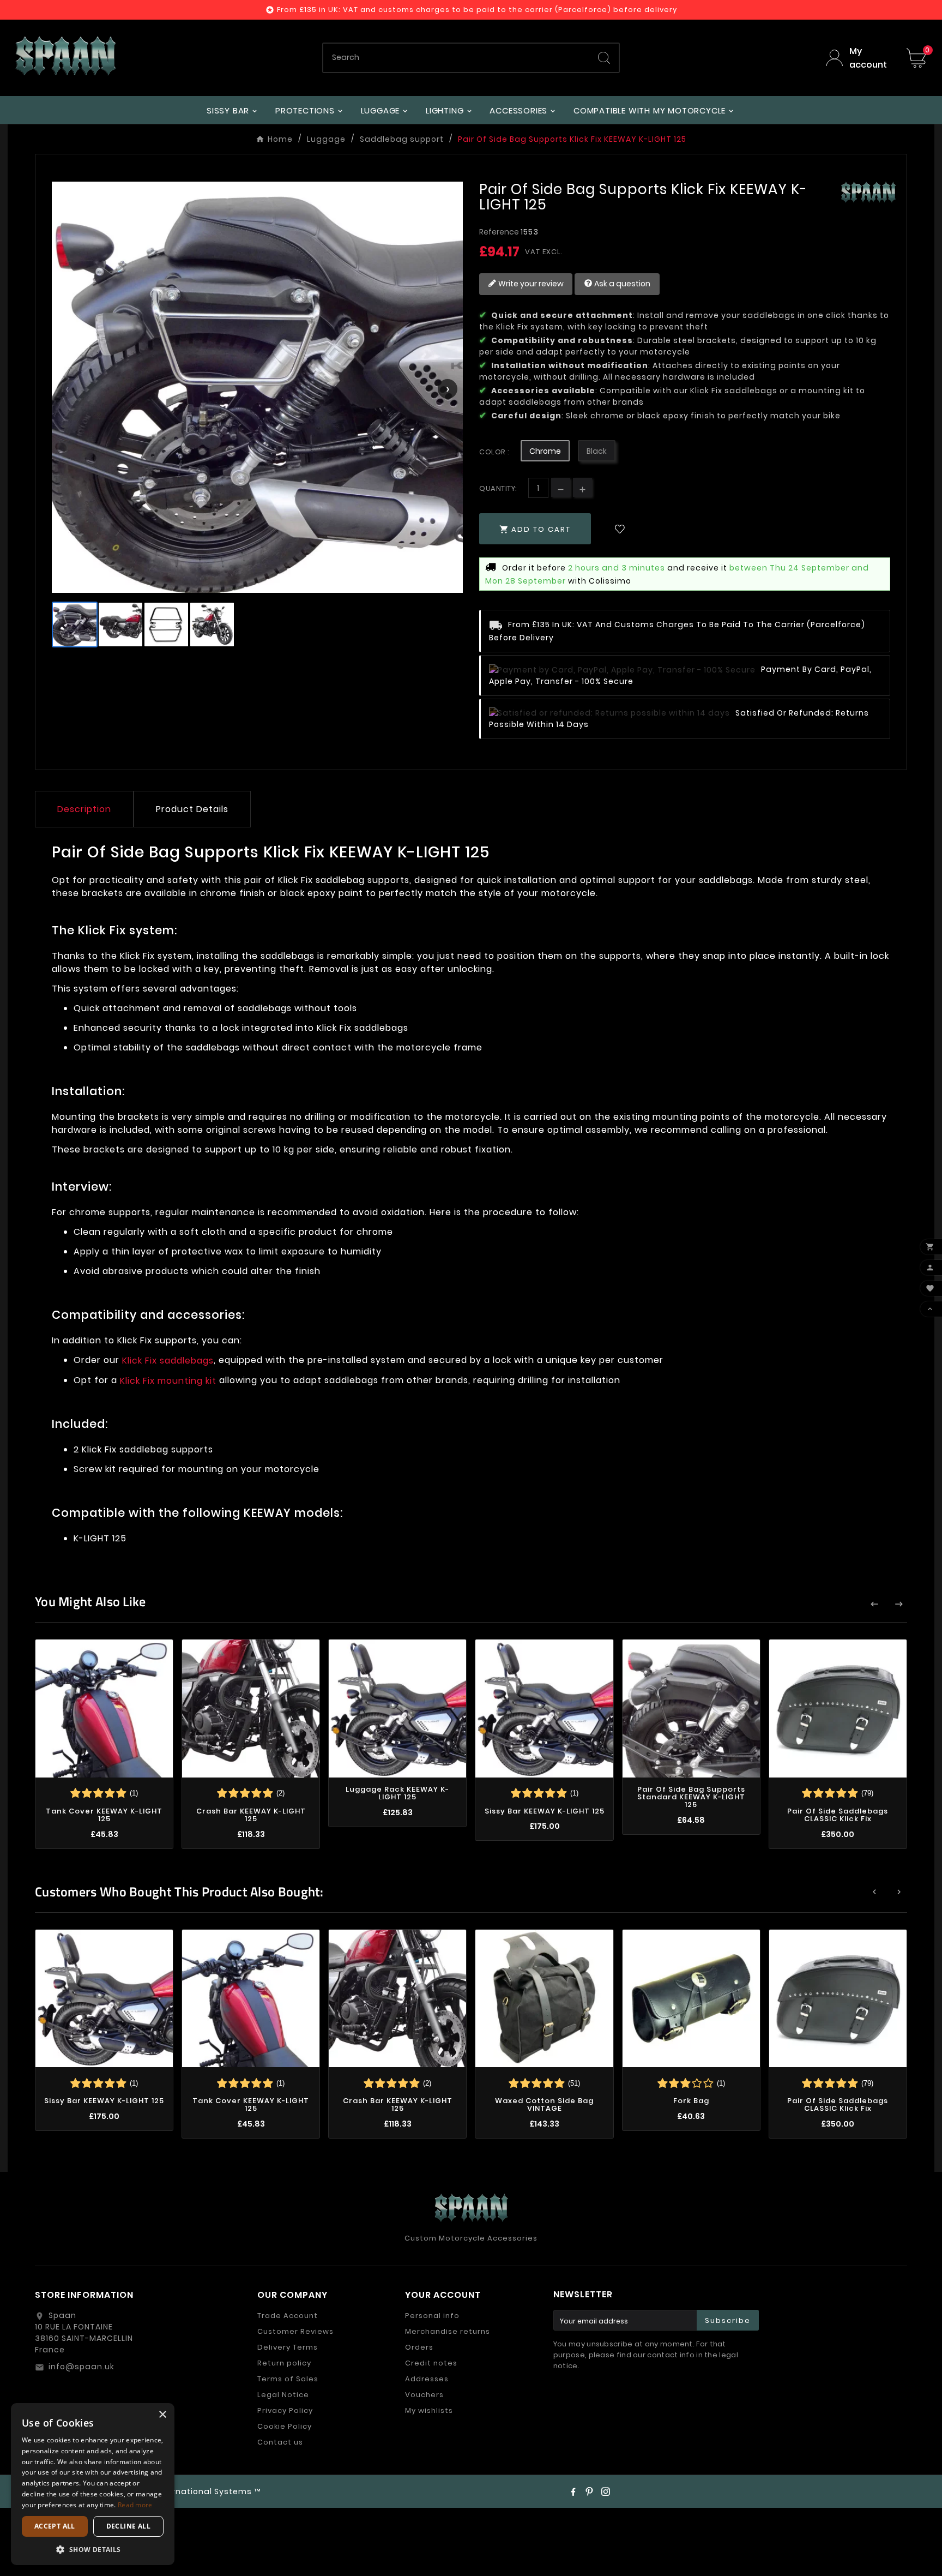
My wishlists (429, 2410)
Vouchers (424, 2395)
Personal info (432, 2316)
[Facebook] (573, 2491)
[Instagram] (606, 2491)
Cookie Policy (285, 2426)
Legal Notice (283, 2395)
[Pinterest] (589, 2491)
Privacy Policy (285, 2410)
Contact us (280, 2442)
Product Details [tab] (192, 809)
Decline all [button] (128, 2526)
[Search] (604, 58)
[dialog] (93, 2484)
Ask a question (621, 284)
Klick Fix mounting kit (168, 1380)
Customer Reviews (295, 2331)
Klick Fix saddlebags (168, 1361)
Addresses (427, 2379)
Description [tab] (84, 809)
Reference (500, 232)
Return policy (284, 2363)
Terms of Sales (288, 2379)
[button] (93, 2549)
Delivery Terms (288, 2347)
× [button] (162, 2415)
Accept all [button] (55, 2526)
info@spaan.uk (81, 2367)
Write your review (530, 284)
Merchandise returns (448, 2331)
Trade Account (288, 2316)
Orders (419, 2347)
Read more (135, 2505)
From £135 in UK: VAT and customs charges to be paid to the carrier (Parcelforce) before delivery (477, 10)
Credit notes (431, 2363)
